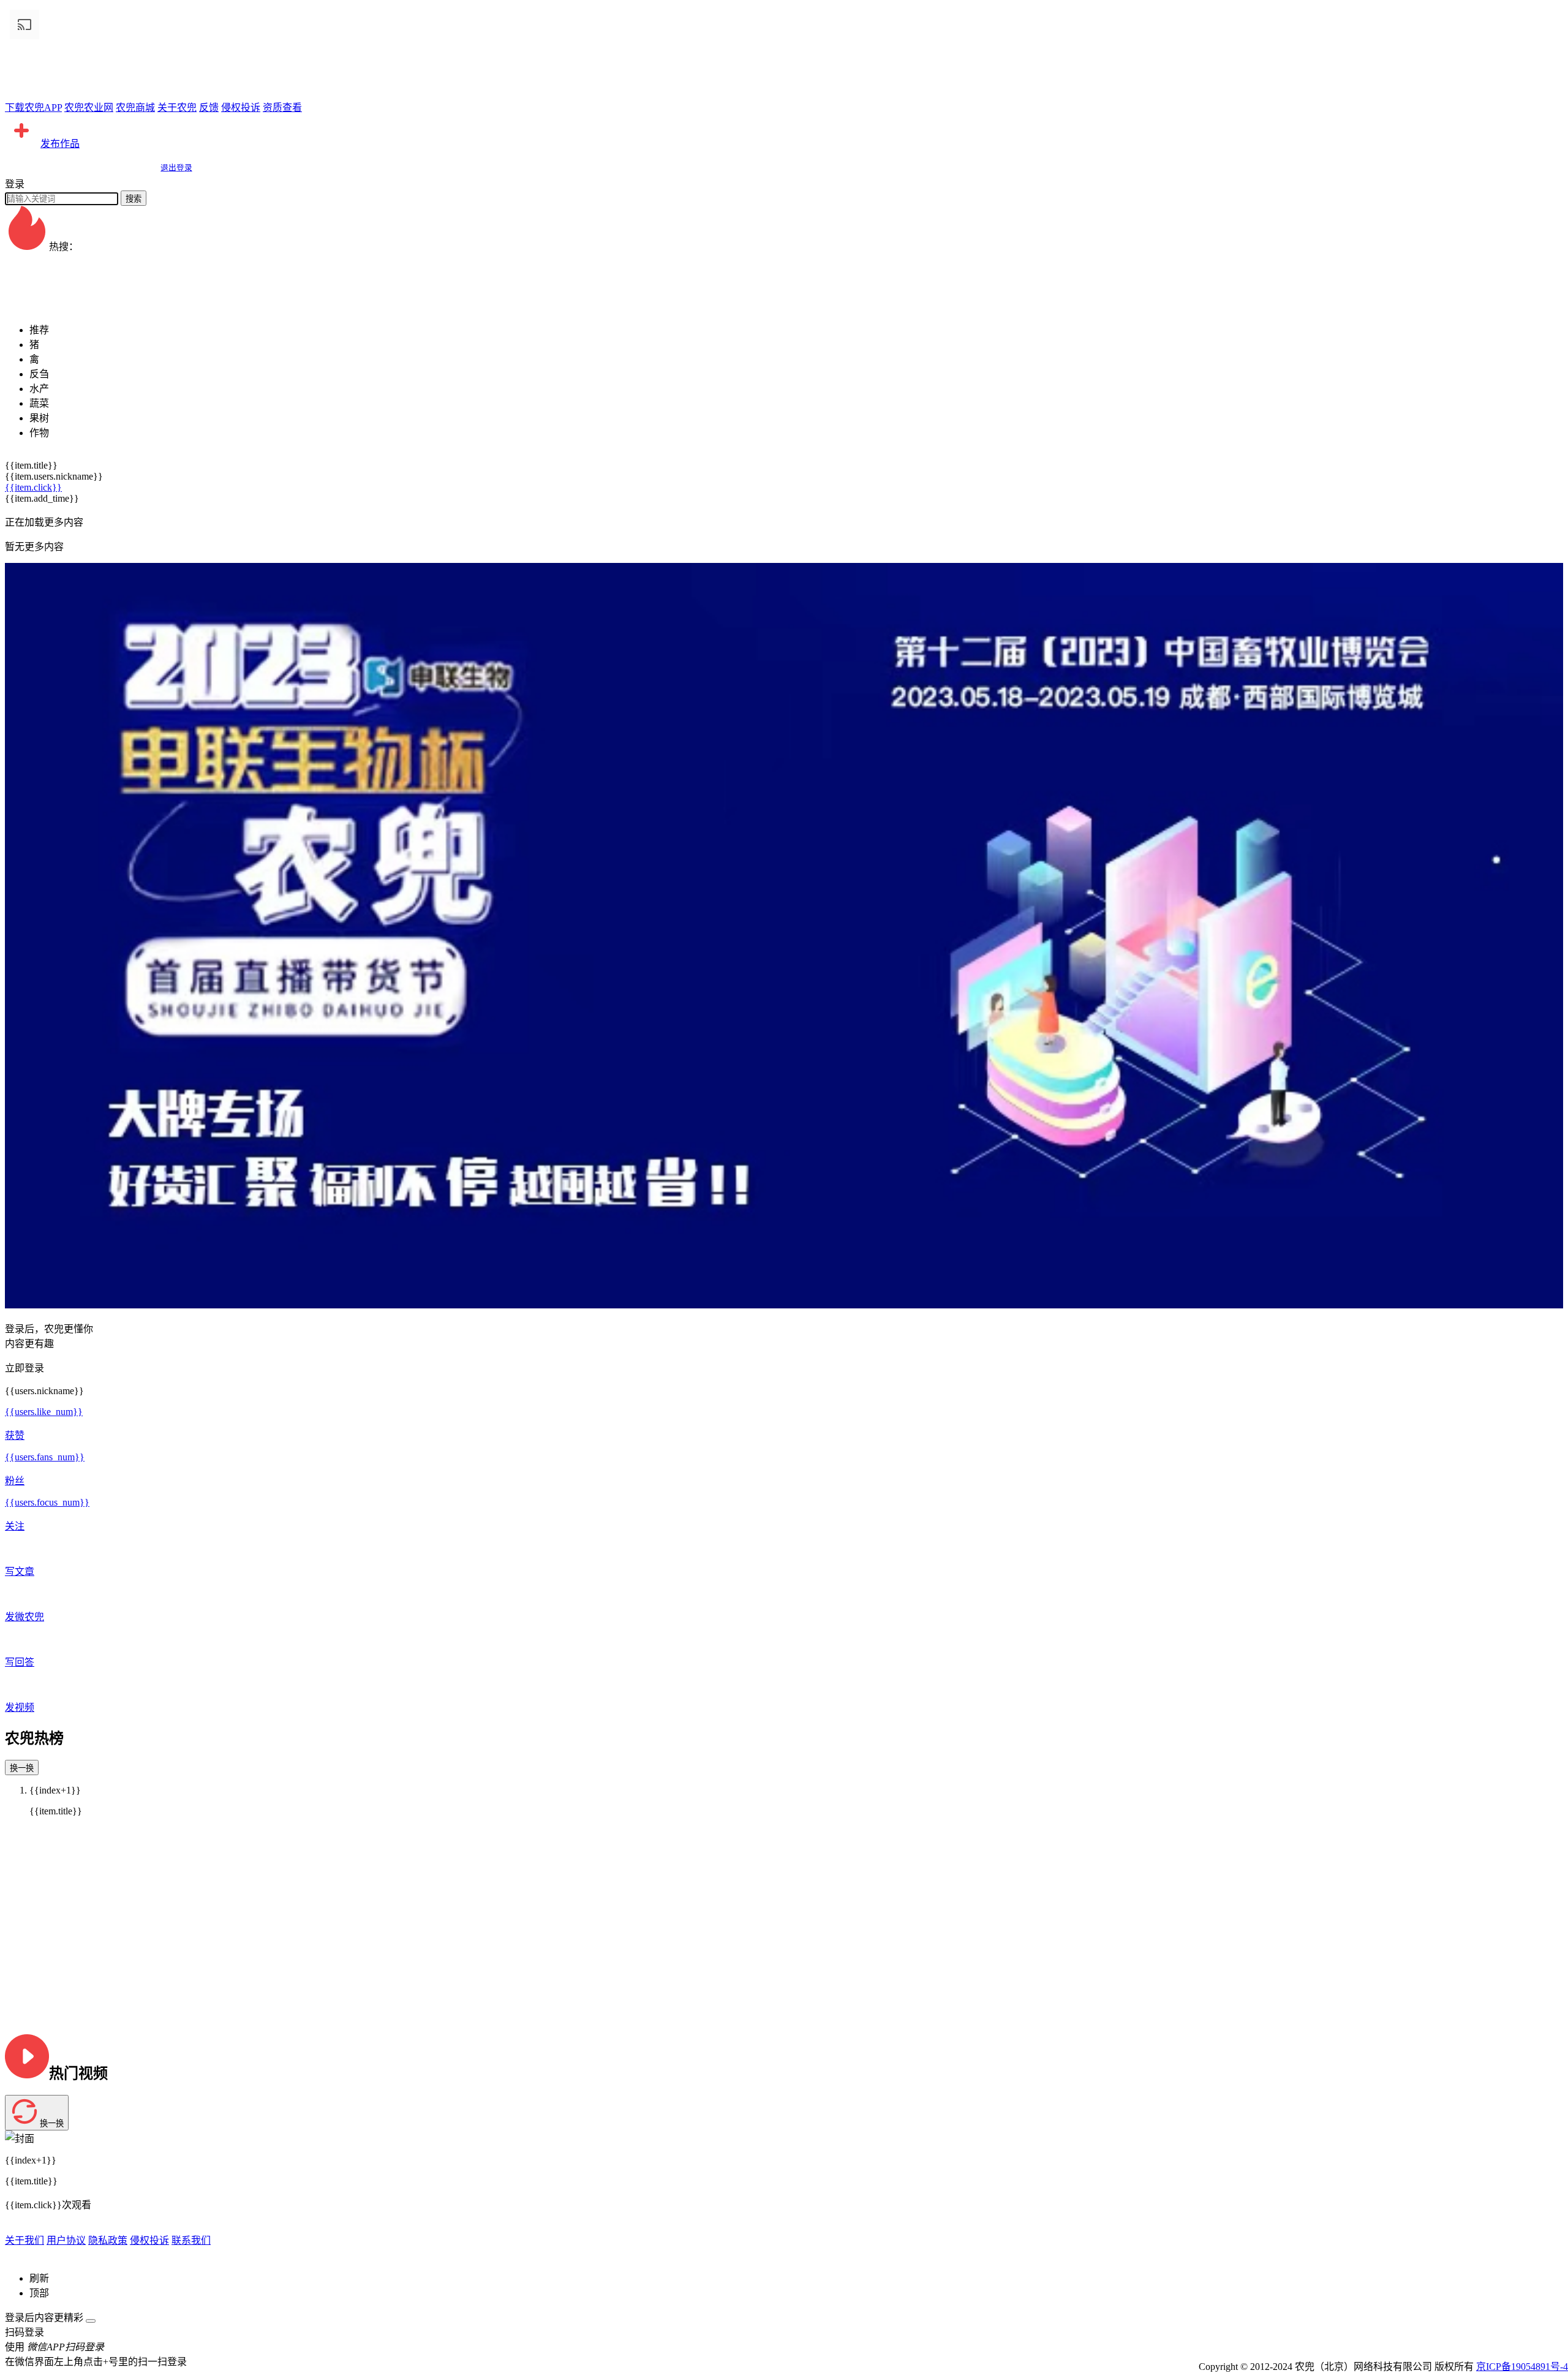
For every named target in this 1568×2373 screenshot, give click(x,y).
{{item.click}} (33, 487)
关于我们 (24, 2240)
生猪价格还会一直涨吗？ (59, 305)
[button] (784, 132)
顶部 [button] (39, 2293)
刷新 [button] (39, 2278)
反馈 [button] (209, 108)
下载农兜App (33, 276)
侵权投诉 (241, 108)
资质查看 (282, 108)
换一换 (22, 1768)
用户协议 (66, 2240)
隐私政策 (108, 2240)
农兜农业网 (89, 108)
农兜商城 (135, 108)
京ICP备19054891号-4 (1522, 2367)
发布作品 (60, 144)
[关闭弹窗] (91, 2321)
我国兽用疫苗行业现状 (54, 291)
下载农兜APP (33, 108)
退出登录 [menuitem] (176, 168)
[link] (24, 261)
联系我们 (191, 2240)
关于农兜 (177, 108)
